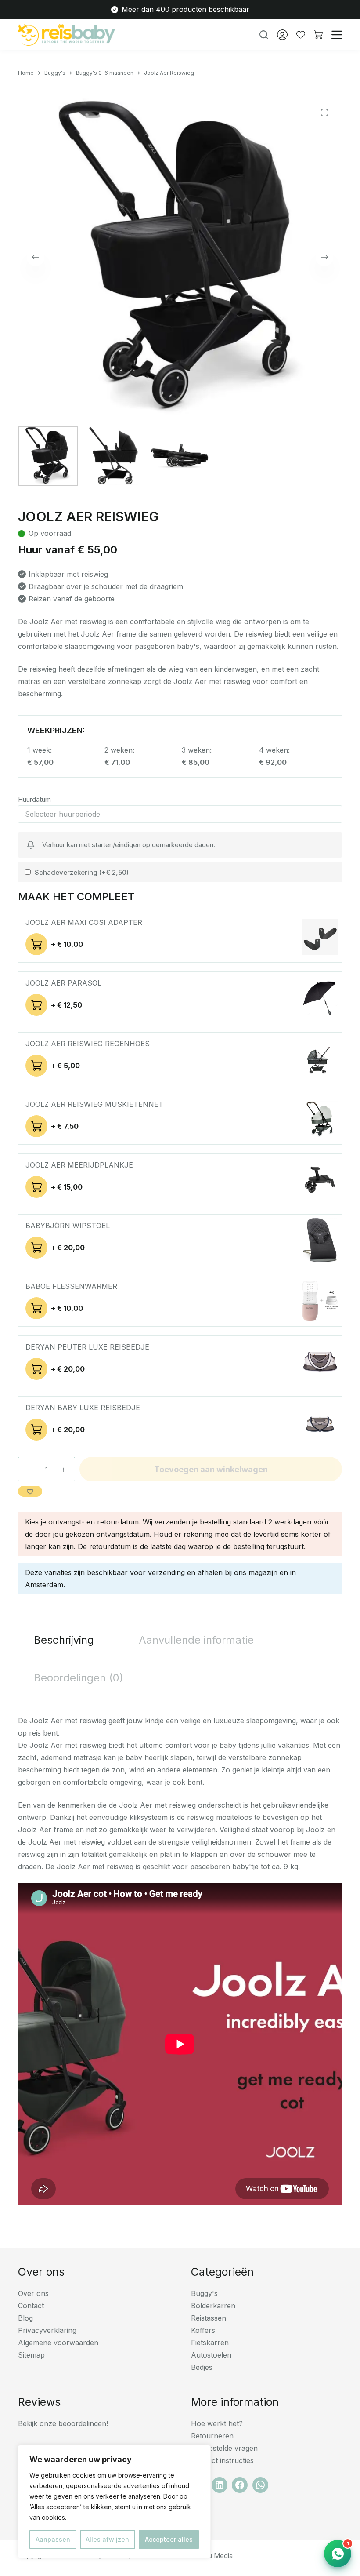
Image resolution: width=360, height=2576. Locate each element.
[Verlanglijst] (301, 35)
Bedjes (202, 2367)
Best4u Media (212, 2556)
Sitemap (31, 2355)
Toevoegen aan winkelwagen (211, 1469)
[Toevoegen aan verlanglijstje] (30, 1491)
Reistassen (209, 2318)
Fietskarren (210, 2343)
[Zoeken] (264, 35)
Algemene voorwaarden (58, 2343)
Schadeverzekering (82, 872)
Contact (31, 2306)
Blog (25, 2318)
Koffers (203, 2330)
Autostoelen (211, 2355)
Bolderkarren (213, 2306)
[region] (114, 2502)
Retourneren (212, 2436)
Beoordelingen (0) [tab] (79, 1678)
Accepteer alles (169, 2539)
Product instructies (222, 2460)
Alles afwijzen (107, 2539)
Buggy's (204, 2293)
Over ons (33, 2293)
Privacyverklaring (47, 2330)
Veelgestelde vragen (224, 2448)
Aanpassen (53, 2539)
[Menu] (337, 35)
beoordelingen (82, 2423)
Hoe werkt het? (217, 2423)
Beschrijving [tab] (64, 1640)
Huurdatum (34, 799)
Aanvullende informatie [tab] (196, 1640)
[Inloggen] (282, 35)
